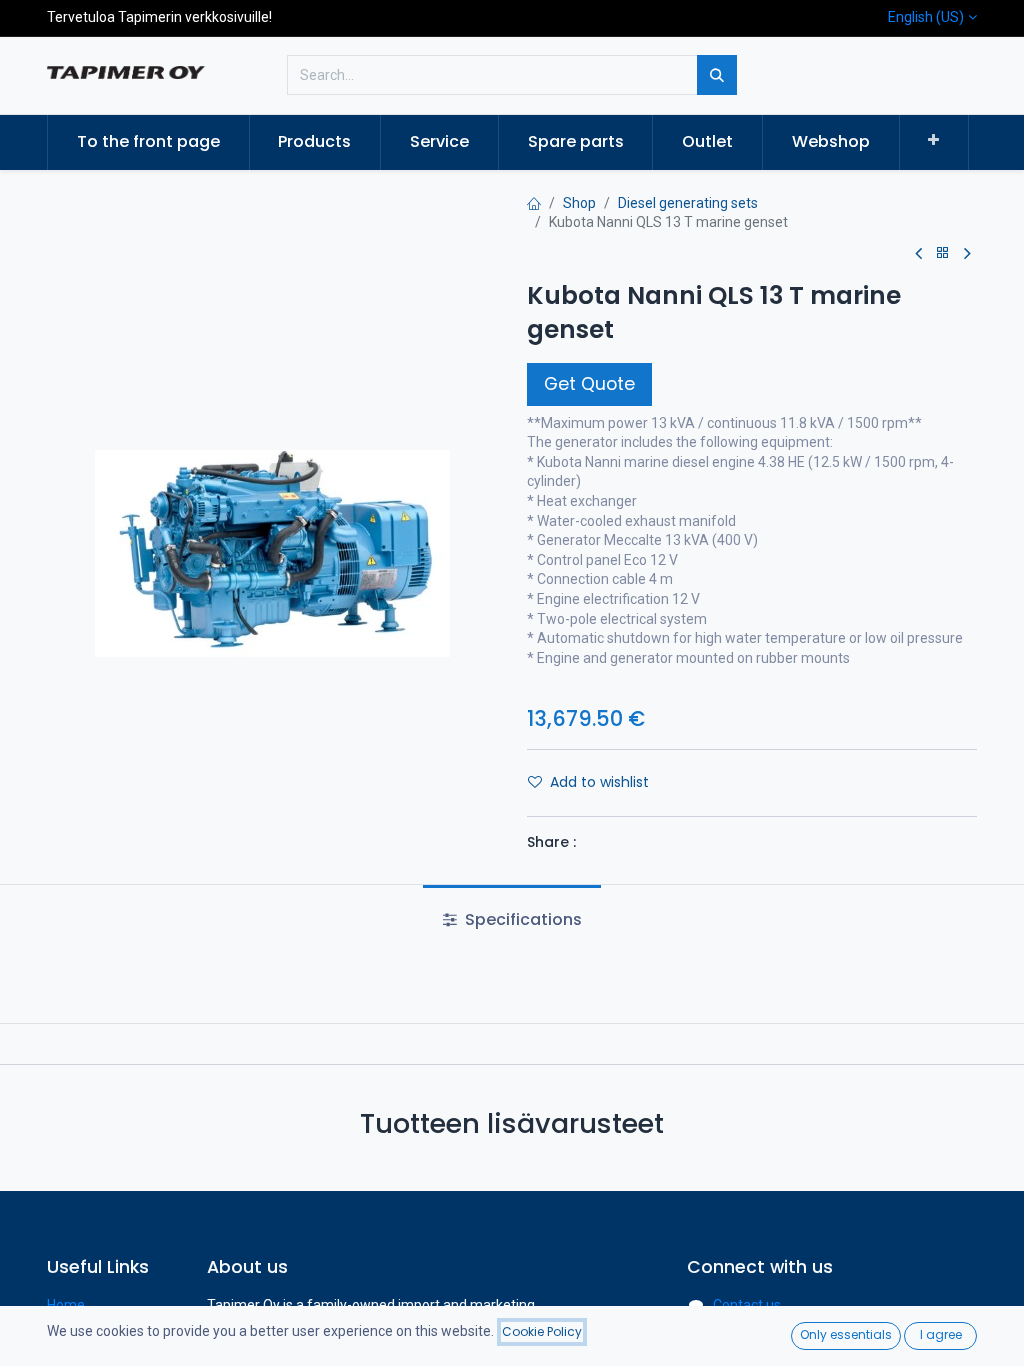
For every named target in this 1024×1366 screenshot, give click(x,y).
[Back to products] (943, 253)
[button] (934, 141)
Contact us (747, 1305)
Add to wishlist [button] (599, 782)
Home (66, 1305)
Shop (579, 203)
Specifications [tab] (521, 919)
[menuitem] (148, 142)
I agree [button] (941, 1334)
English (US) (926, 17)
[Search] (717, 75)
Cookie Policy (542, 1331)
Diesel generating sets (688, 203)
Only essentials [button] (846, 1334)
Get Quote (589, 384)
